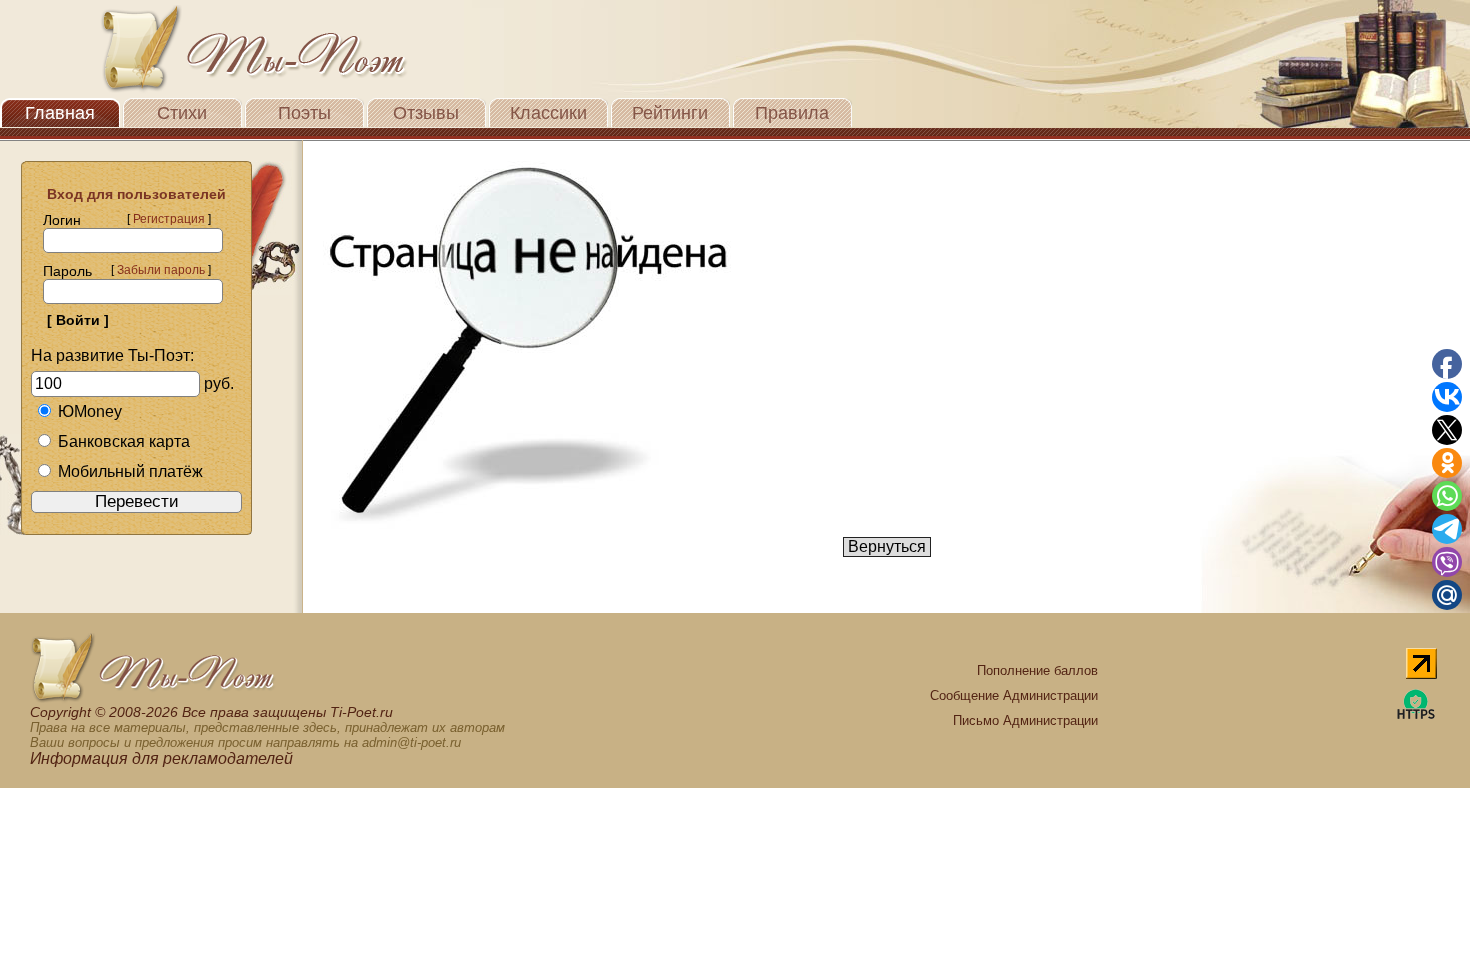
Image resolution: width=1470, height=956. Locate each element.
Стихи (182, 113)
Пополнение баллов (1037, 670)
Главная (60, 113)
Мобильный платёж (130, 471)
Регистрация (169, 219)
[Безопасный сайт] (1416, 715)
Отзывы (426, 113)
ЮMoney (90, 411)
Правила (792, 113)
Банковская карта (124, 441)
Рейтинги (670, 113)
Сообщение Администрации (1014, 695)
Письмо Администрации (1025, 720)
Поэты (304, 113)
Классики (548, 113)
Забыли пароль (161, 270)
